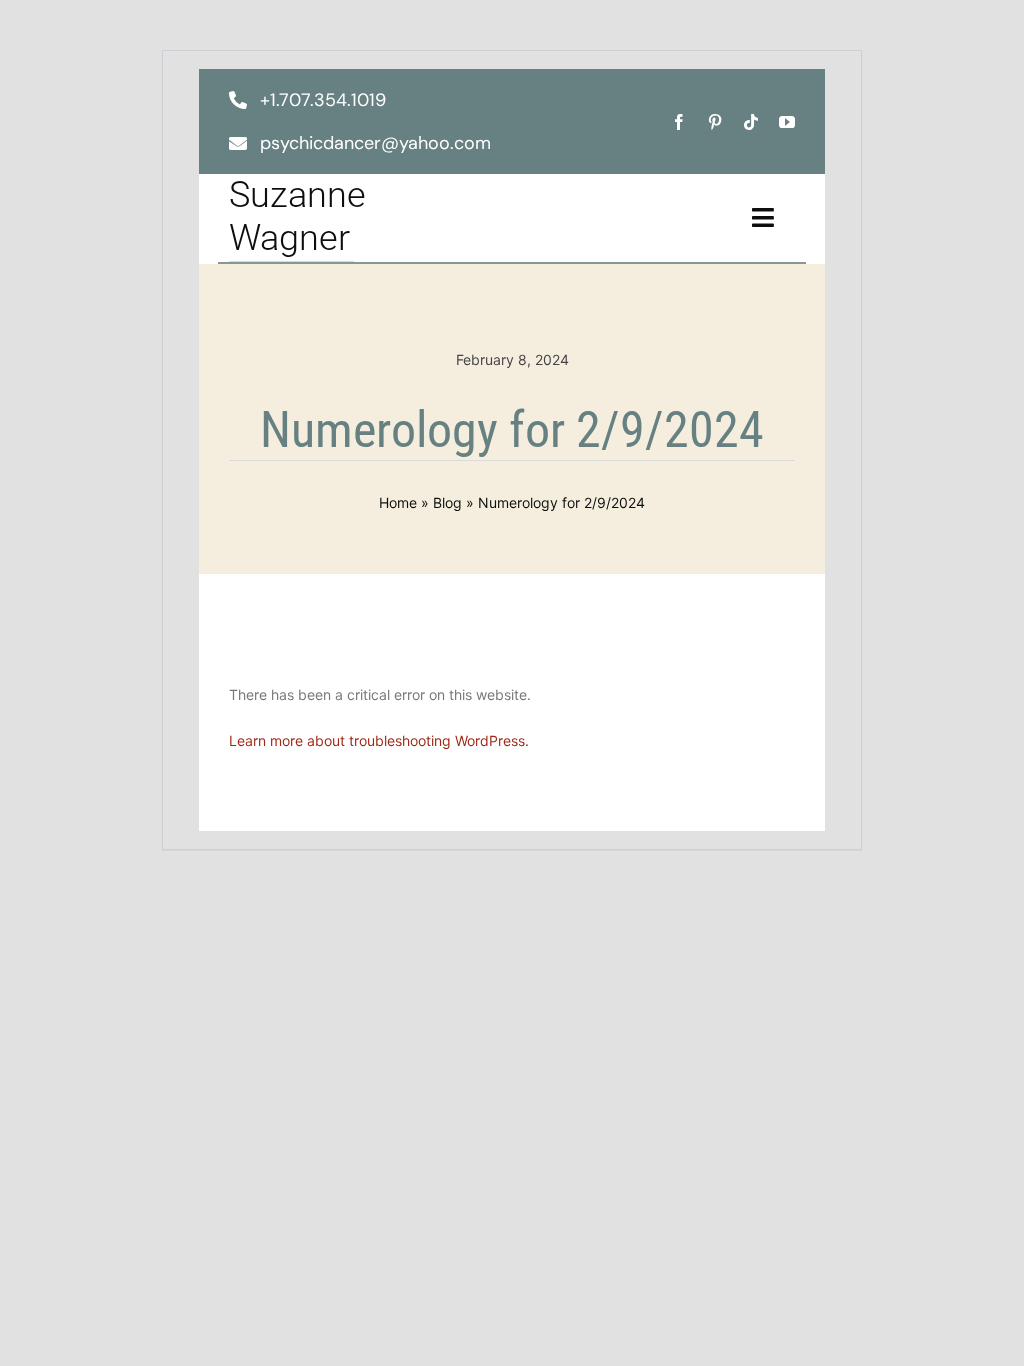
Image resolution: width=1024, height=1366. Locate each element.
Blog (447, 502)
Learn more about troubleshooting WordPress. (379, 740)
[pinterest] (715, 122)
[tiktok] (751, 122)
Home (398, 502)
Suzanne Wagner (297, 216)
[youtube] (787, 122)
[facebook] (679, 122)
